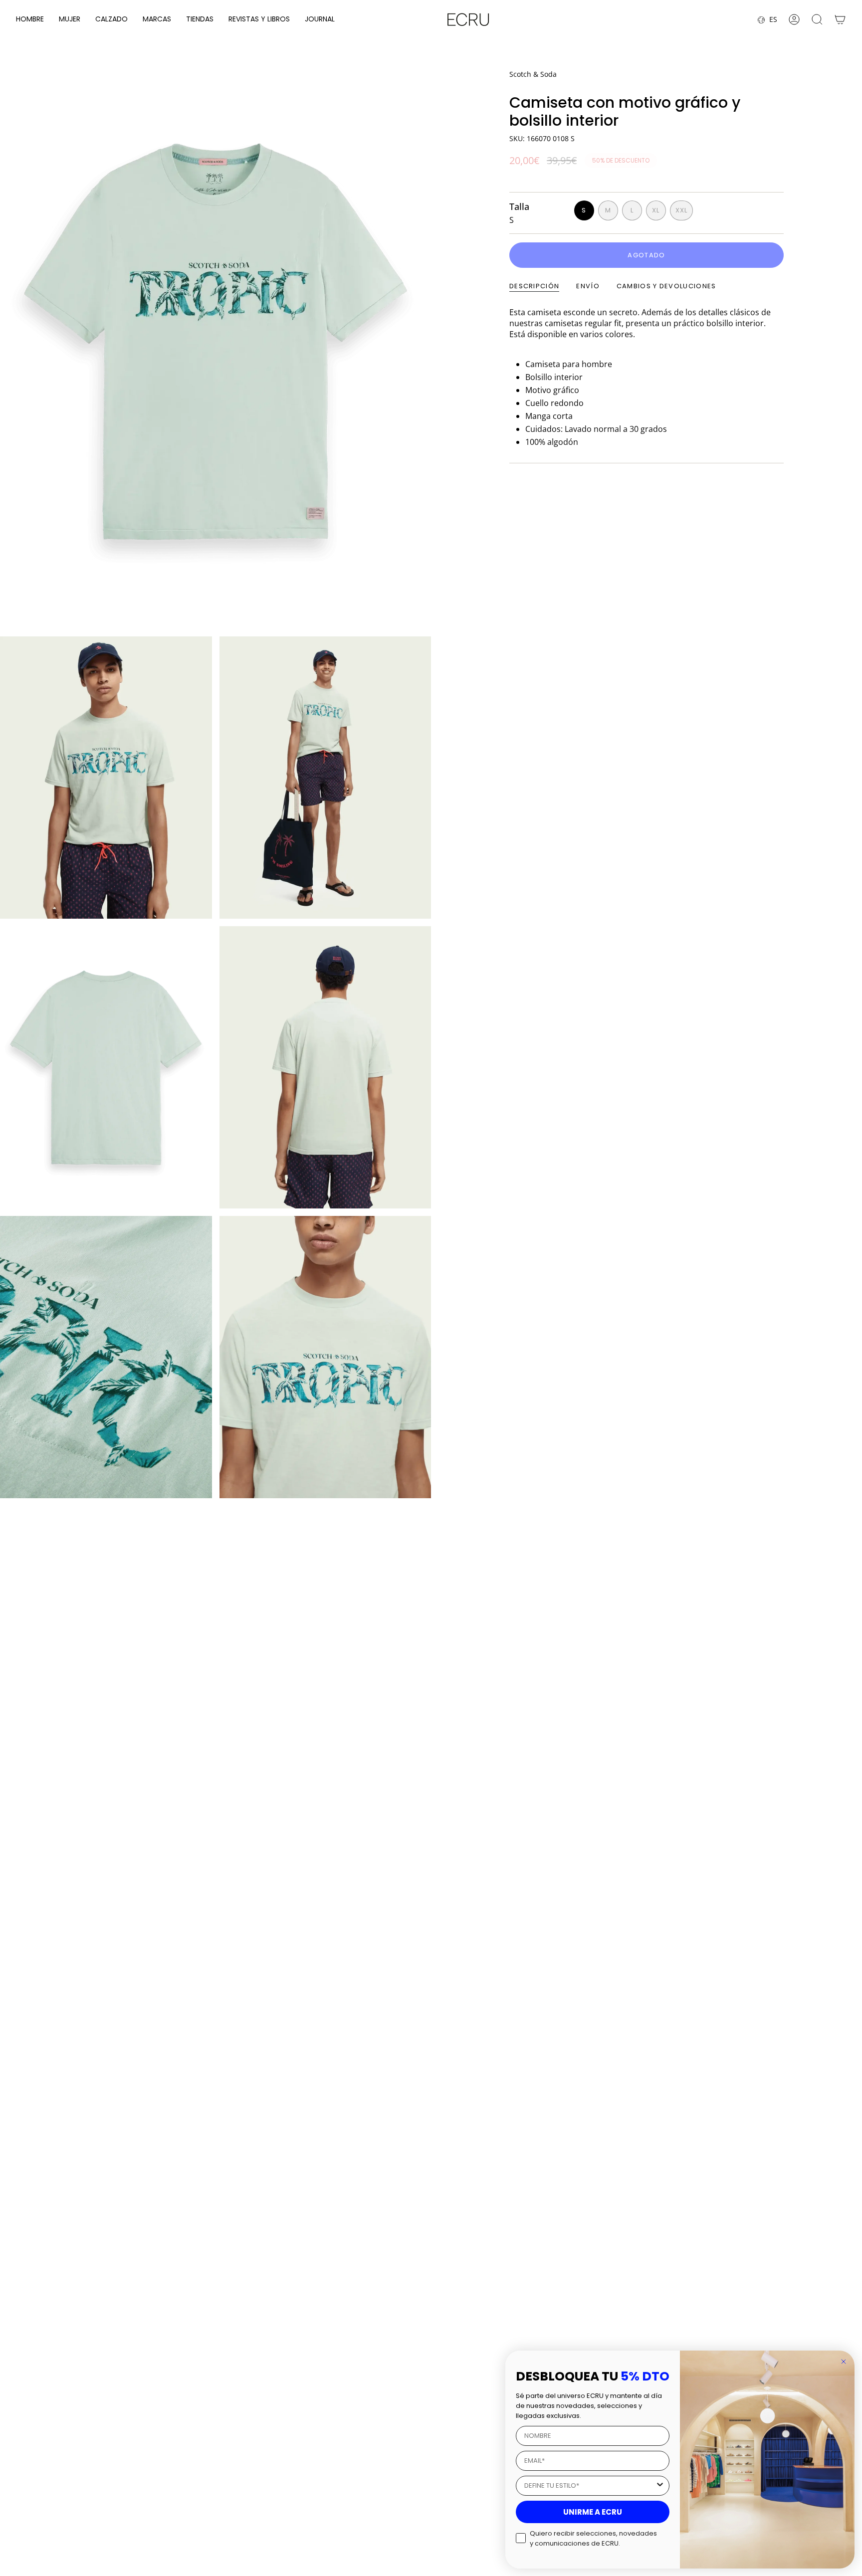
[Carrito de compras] (840, 19)
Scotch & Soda (533, 74)
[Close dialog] (844, 2362)
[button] (30, 20)
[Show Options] (660, 2486)
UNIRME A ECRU (593, 2512)
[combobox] (590, 2486)
